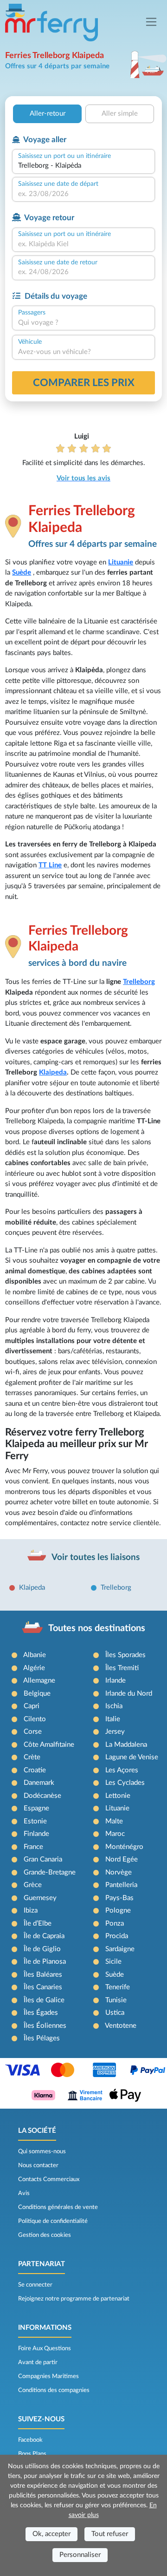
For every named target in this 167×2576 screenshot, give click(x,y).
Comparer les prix (84, 383)
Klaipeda (53, 1072)
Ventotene (121, 2026)
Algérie (34, 1668)
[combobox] (83, 166)
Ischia (114, 1706)
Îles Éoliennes (45, 2026)
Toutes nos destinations (97, 1628)
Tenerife (118, 1987)
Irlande (116, 1681)
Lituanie (121, 562)
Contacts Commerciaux (49, 2179)
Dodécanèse (42, 1796)
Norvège (119, 1872)
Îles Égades (41, 2013)
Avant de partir (38, 2362)
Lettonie (118, 1796)
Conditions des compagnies (54, 2390)
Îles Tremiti (122, 1668)
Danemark (39, 1783)
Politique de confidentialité (53, 2221)
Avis (24, 2193)
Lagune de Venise (132, 1757)
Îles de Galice (44, 2000)
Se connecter (35, 2285)
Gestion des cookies (45, 2235)
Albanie (35, 1655)
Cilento (35, 1719)
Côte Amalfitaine (49, 1745)
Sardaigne (120, 1949)
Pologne (118, 1911)
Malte (114, 1821)
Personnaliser (80, 2555)
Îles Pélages (42, 2038)
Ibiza (31, 1911)
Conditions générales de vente (58, 2207)
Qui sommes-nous (42, 2151)
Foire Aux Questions (45, 2348)
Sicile (113, 1962)
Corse (33, 1732)
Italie (113, 1719)
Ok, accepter (51, 2534)
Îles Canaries (43, 1987)
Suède (22, 573)
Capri (32, 1706)
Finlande (36, 1834)
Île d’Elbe (38, 1924)
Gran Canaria (43, 1859)
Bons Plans (32, 2454)
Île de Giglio (42, 1949)
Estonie (35, 1821)
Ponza (115, 1924)
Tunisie (116, 2000)
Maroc (115, 1834)
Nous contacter (38, 2165)
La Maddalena (126, 1745)
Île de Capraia (44, 1936)
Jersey (115, 1732)
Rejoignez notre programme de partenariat (74, 2299)
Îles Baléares (43, 1975)
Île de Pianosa (45, 1962)
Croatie (35, 1770)
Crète (32, 1757)
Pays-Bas (119, 1898)
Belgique (37, 1694)
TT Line (50, 865)
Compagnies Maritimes (48, 2376)
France (33, 1847)
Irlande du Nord (129, 1694)
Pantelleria (121, 1885)
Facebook (30, 2440)
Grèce (33, 1885)
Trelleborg (139, 982)
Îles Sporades (125, 1655)
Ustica (115, 2013)
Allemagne (39, 1681)
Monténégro (124, 1847)
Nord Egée (122, 1859)
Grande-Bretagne (50, 1872)
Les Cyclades (125, 1783)
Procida (117, 1936)
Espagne (36, 1808)
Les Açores (122, 1770)
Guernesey (40, 1898)
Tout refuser (110, 2534)
